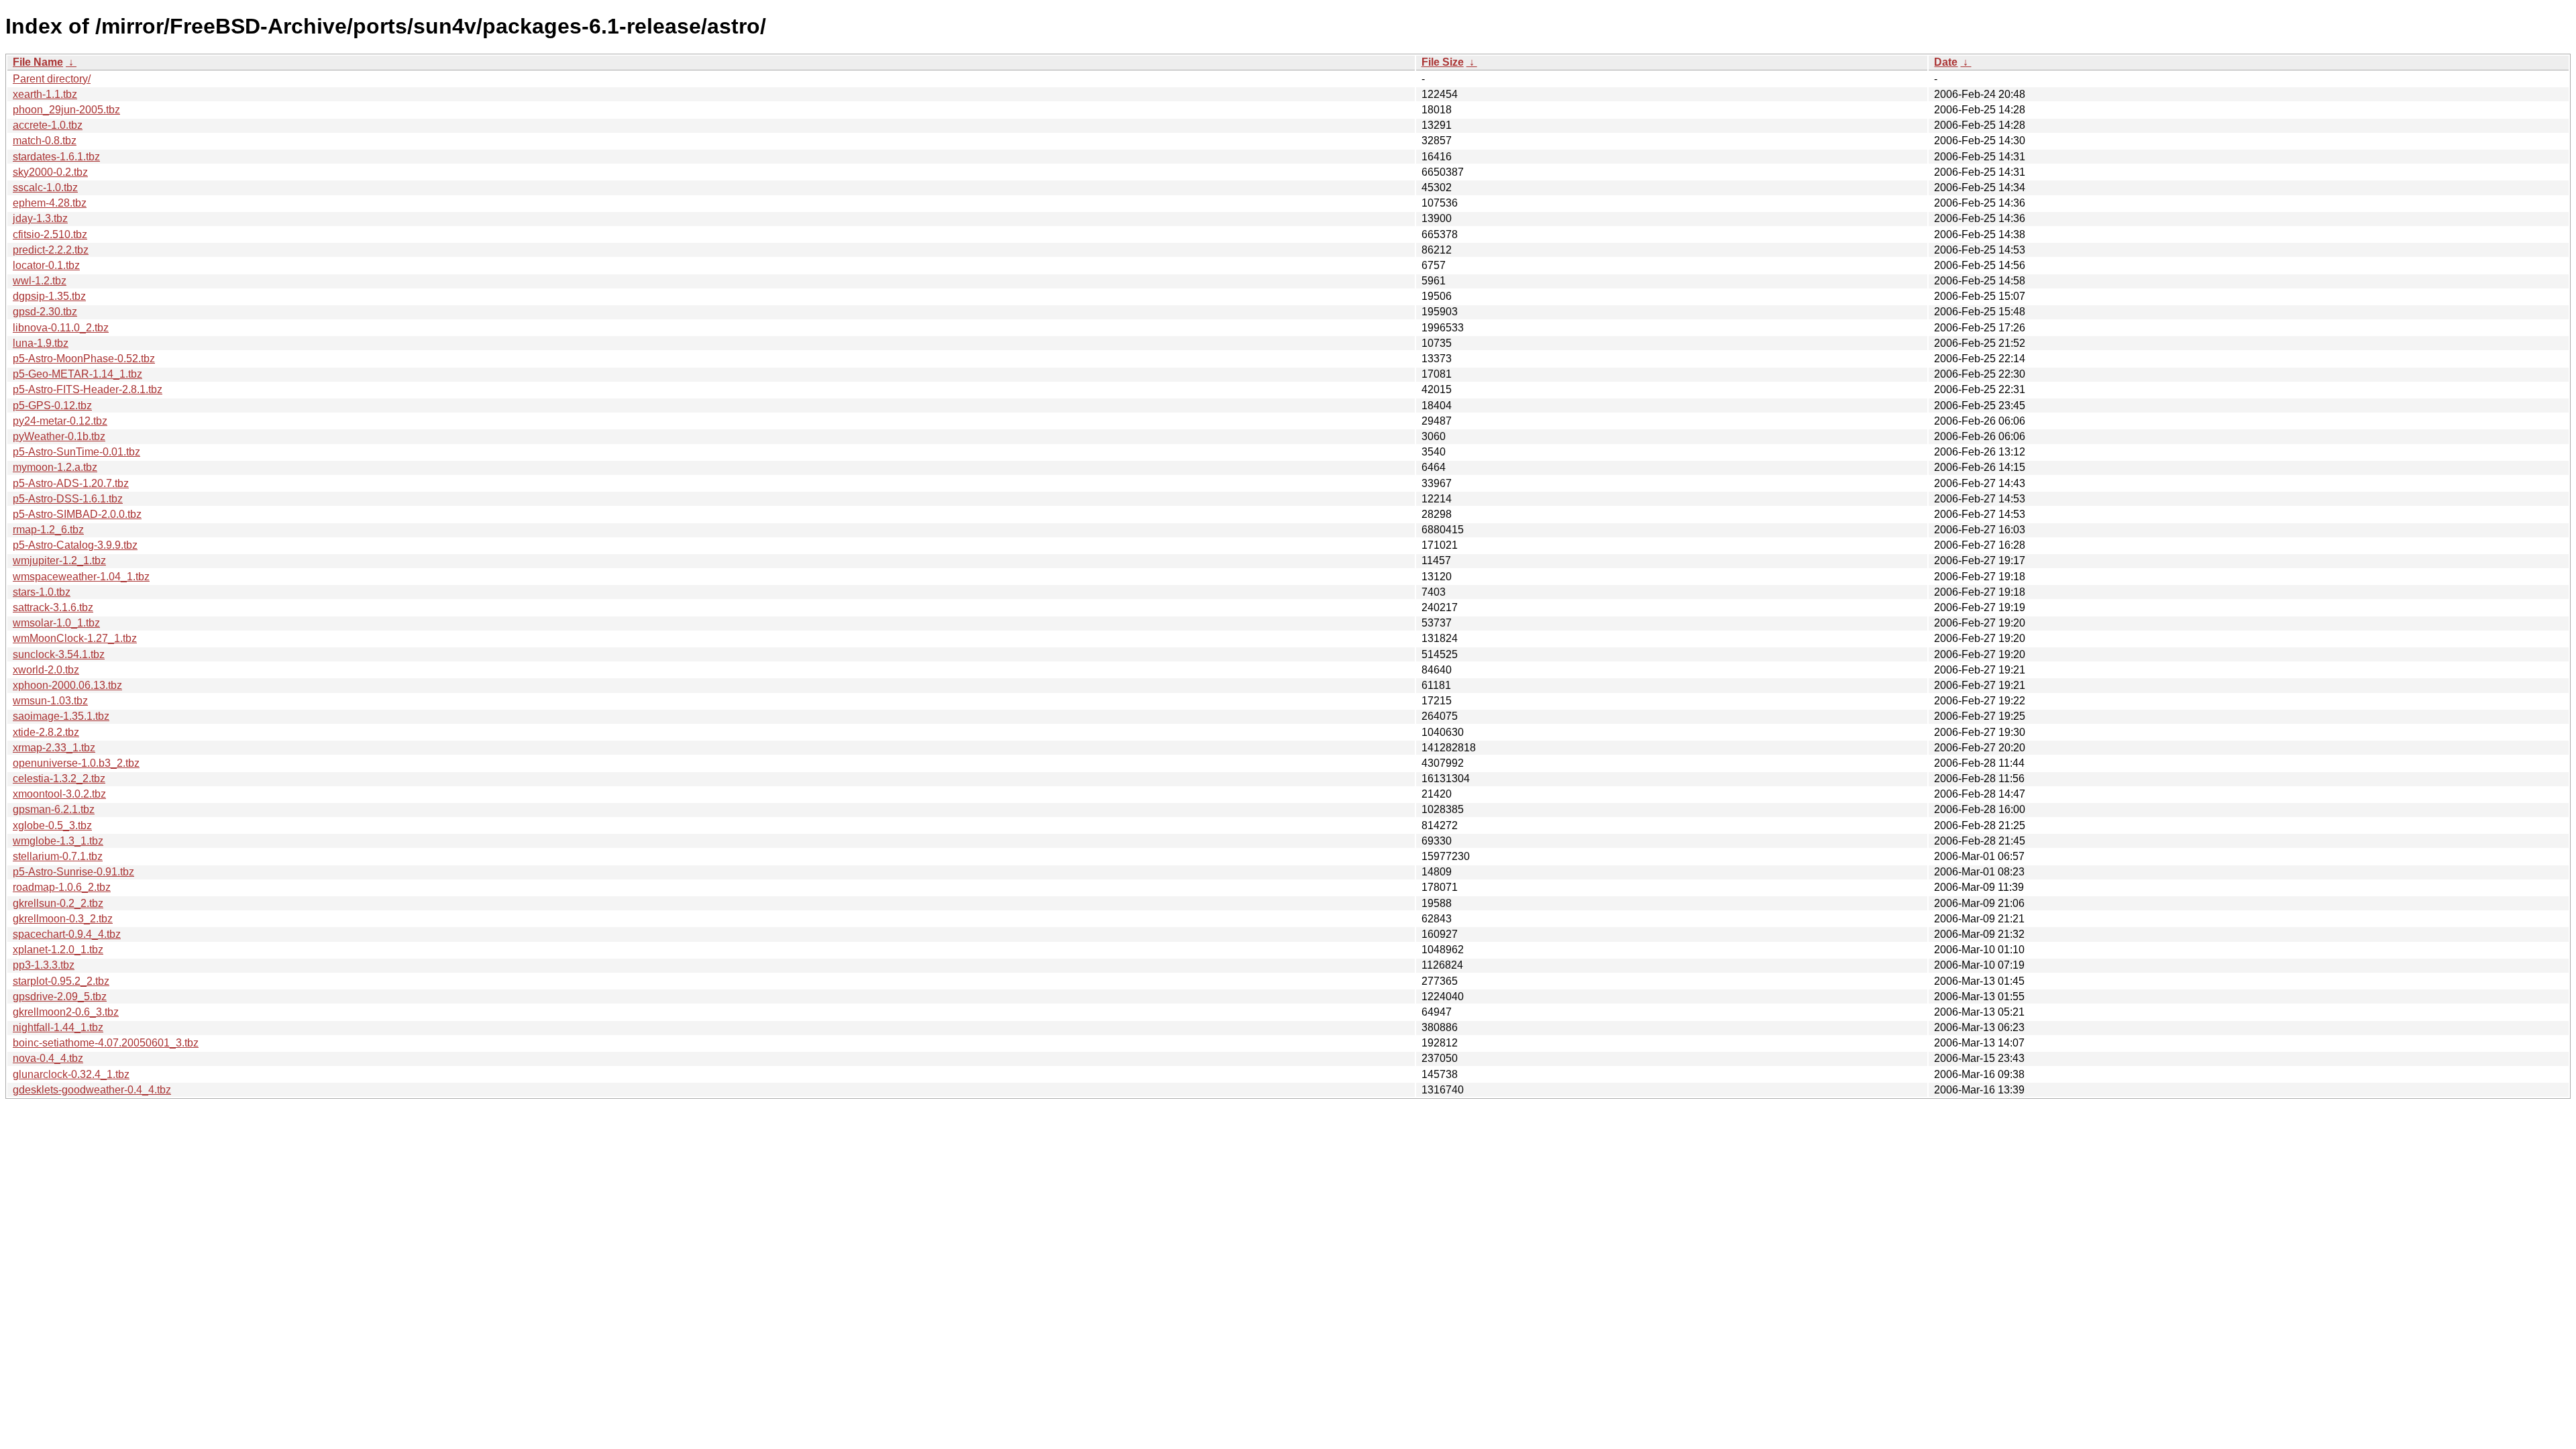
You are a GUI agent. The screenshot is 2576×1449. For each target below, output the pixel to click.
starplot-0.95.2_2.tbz (61, 981)
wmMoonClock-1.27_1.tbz (75, 638)
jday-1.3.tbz (40, 218)
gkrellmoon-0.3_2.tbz (63, 919)
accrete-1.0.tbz (48, 125)
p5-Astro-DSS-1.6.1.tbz (68, 499)
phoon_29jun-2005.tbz (66, 110)
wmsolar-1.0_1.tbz (56, 623)
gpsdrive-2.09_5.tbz (60, 997)
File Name (38, 62)
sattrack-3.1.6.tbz (53, 607)
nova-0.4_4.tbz (48, 1058)
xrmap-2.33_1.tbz (54, 748)
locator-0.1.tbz (46, 265)
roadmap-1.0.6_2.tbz (62, 887)
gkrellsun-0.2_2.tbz (58, 903)
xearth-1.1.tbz (45, 94)
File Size (1443, 62)
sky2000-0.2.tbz (50, 172)
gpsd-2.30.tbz (45, 312)
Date (1946, 62)
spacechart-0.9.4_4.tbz (67, 934)
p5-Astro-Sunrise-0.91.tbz (73, 872)
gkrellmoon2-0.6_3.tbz (66, 1012)
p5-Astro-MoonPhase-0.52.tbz (84, 359)
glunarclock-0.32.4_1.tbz (71, 1074)
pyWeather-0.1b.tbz (59, 436)
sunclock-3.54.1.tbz (59, 654)
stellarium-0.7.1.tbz (58, 856)
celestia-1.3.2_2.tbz (59, 779)
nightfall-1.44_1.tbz (58, 1027)
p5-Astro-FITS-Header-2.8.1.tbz (88, 389)
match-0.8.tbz (45, 141)
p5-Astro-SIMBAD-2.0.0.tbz (77, 514)
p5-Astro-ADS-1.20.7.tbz (71, 483)
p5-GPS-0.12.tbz (52, 406)
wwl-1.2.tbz (40, 281)
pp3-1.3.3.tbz (44, 965)
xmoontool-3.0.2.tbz (59, 794)
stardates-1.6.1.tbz (56, 157)
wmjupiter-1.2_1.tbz (59, 560)
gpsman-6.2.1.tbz (54, 809)
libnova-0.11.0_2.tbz (61, 328)
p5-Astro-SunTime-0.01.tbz (76, 452)
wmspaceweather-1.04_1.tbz (81, 577)
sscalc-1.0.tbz (45, 187)
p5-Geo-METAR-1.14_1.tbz (77, 374)
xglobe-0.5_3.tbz (52, 825)
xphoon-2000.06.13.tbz (67, 685)
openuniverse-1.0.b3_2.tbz (76, 763)
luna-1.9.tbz (41, 343)
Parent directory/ (52, 79)
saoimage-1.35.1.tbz (61, 716)
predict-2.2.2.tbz (51, 250)
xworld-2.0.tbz (46, 670)
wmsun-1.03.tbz (50, 701)
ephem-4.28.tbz (50, 203)
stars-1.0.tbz (42, 592)
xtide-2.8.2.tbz (46, 732)
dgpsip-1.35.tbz (49, 296)
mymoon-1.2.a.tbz (55, 467)
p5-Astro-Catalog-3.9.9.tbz (75, 545)
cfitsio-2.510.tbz (50, 234)
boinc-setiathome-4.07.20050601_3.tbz (106, 1043)
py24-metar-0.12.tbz (60, 421)
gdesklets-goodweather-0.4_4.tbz (92, 1090)
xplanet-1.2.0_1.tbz (58, 950)
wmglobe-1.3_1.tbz (58, 841)
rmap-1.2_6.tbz (48, 530)
